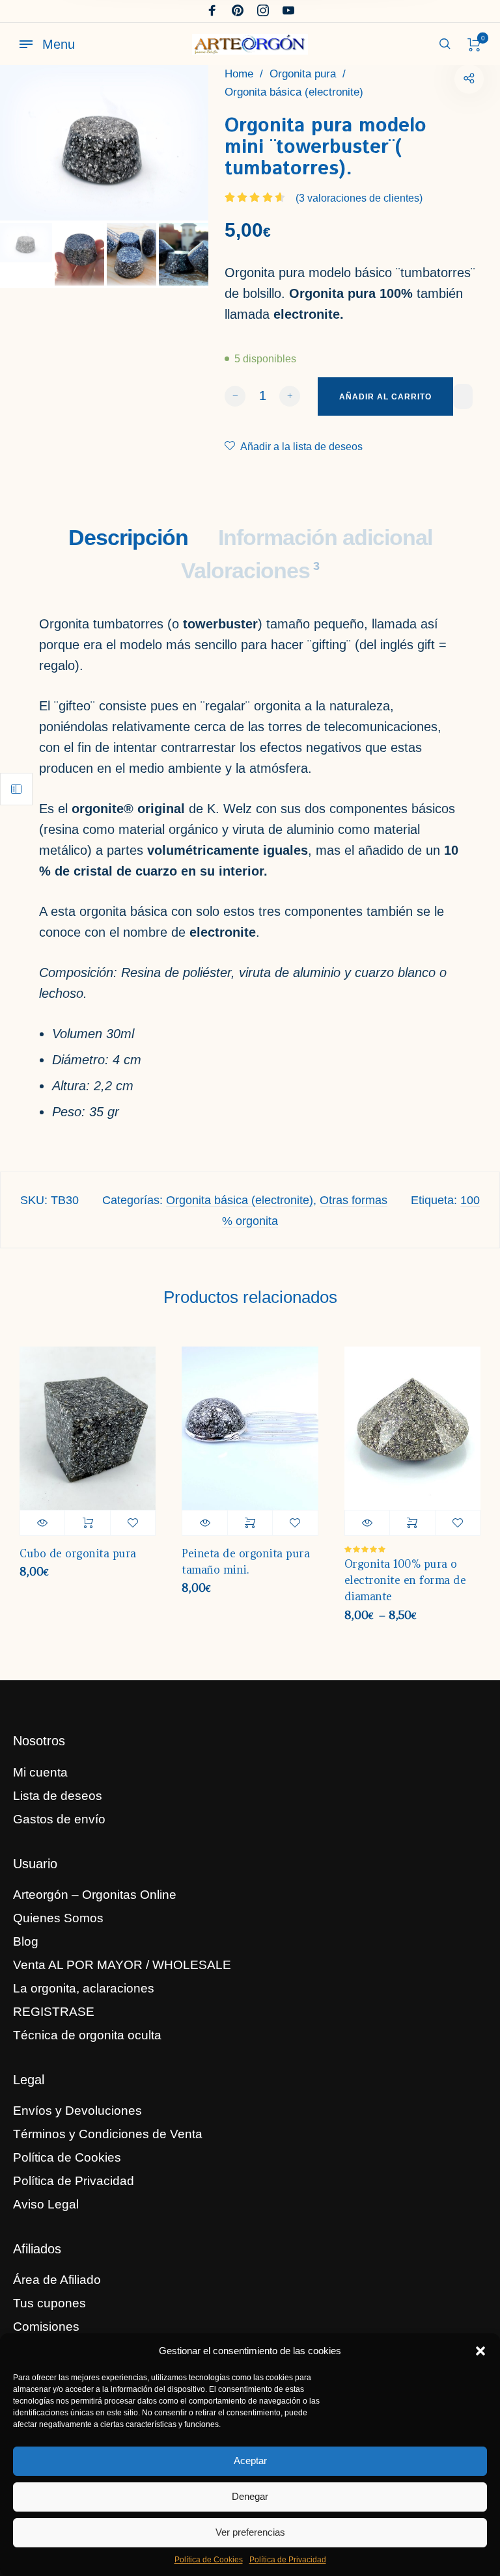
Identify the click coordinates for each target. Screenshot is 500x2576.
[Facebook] (212, 11)
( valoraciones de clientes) (359, 198)
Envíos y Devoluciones (77, 2111)
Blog (26, 1941)
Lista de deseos (58, 1796)
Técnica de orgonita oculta (87, 2035)
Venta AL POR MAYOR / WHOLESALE (122, 1965)
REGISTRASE (54, 2012)
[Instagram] (263, 11)
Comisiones (46, 2327)
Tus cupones (49, 2303)
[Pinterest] (238, 11)
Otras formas (354, 1200)
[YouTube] (288, 11)
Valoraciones (250, 570)
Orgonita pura (303, 74)
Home (239, 74)
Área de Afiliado (57, 2280)
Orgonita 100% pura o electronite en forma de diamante (405, 1580)
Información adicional (325, 537)
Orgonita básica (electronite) (294, 92)
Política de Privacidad (288, 2560)
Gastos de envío (59, 1819)
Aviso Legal (46, 2204)
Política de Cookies (209, 2560)
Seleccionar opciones (250, 1523)
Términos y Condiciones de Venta (108, 2134)
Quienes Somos (58, 1918)
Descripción (128, 537)
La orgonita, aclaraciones (84, 1988)
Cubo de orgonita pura (78, 1554)
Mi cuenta (40, 1772)
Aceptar (250, 2461)
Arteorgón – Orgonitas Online (95, 1895)
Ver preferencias (250, 2532)
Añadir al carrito (87, 1523)
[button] (480, 2351)
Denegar (250, 2496)
